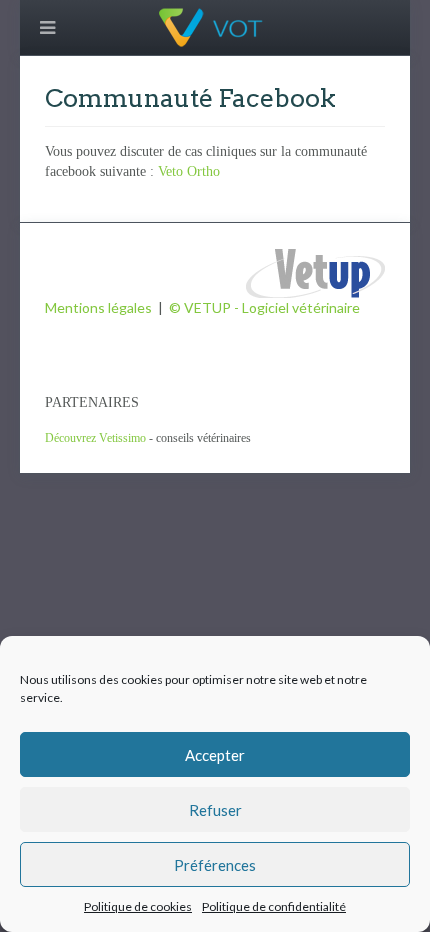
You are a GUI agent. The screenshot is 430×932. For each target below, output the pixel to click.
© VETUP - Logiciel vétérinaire (264, 307)
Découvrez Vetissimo (95, 438)
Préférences (215, 865)
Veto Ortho (189, 171)
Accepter (215, 755)
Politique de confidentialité (274, 906)
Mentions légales (98, 307)
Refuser (215, 810)
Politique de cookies (138, 906)
